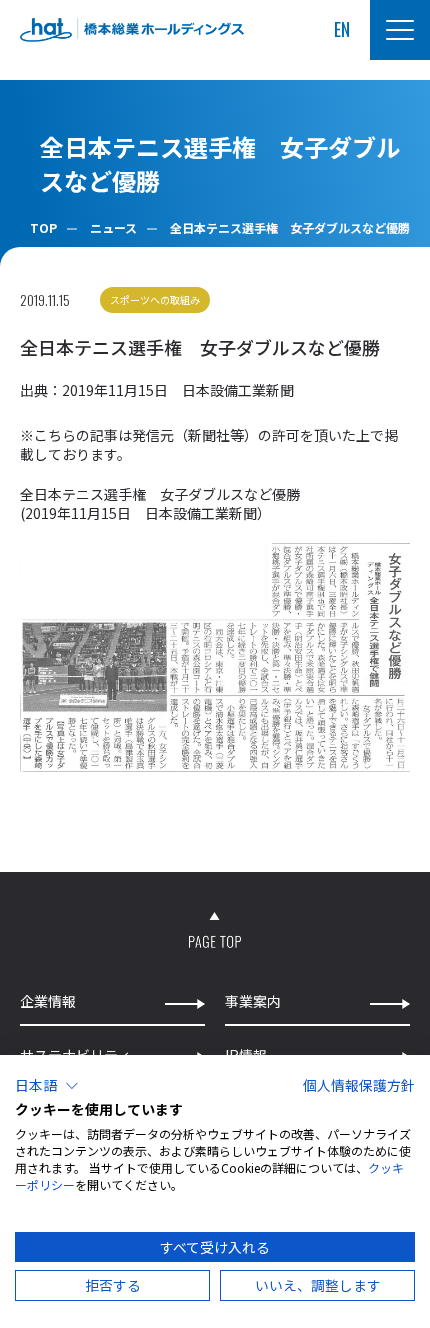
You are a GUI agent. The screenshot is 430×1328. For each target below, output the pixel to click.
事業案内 (253, 1001)
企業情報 (48, 1001)
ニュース (113, 227)
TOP (43, 227)
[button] (47, 1086)
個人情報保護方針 (359, 1085)
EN (342, 29)
